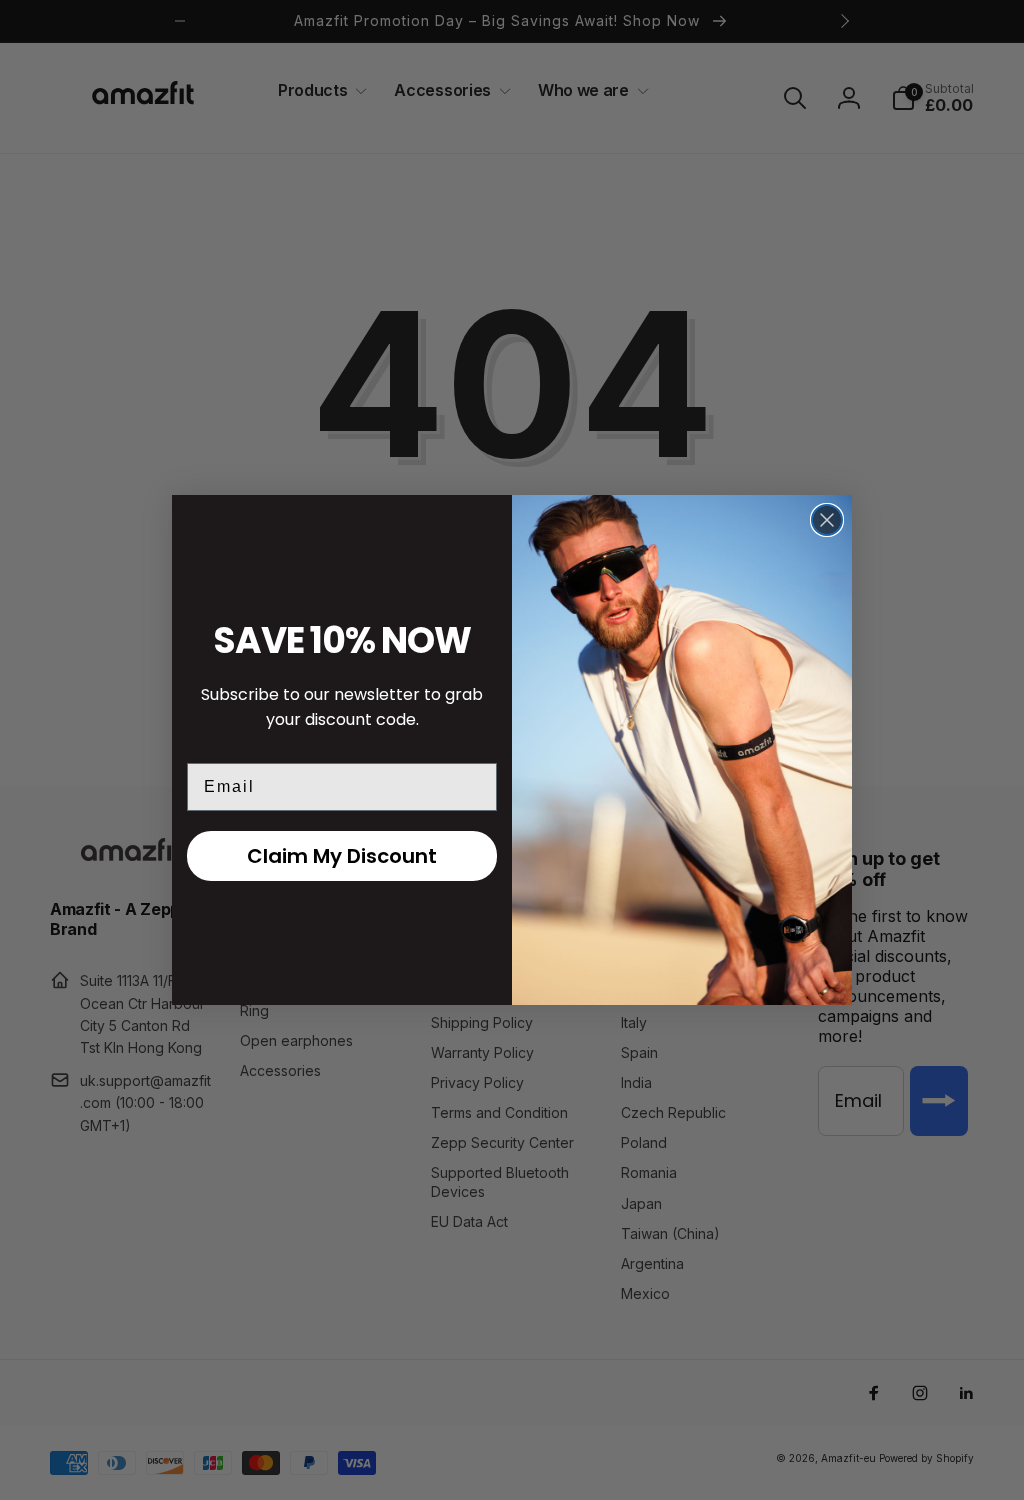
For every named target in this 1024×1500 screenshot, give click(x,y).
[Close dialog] (827, 520)
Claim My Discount (342, 856)
